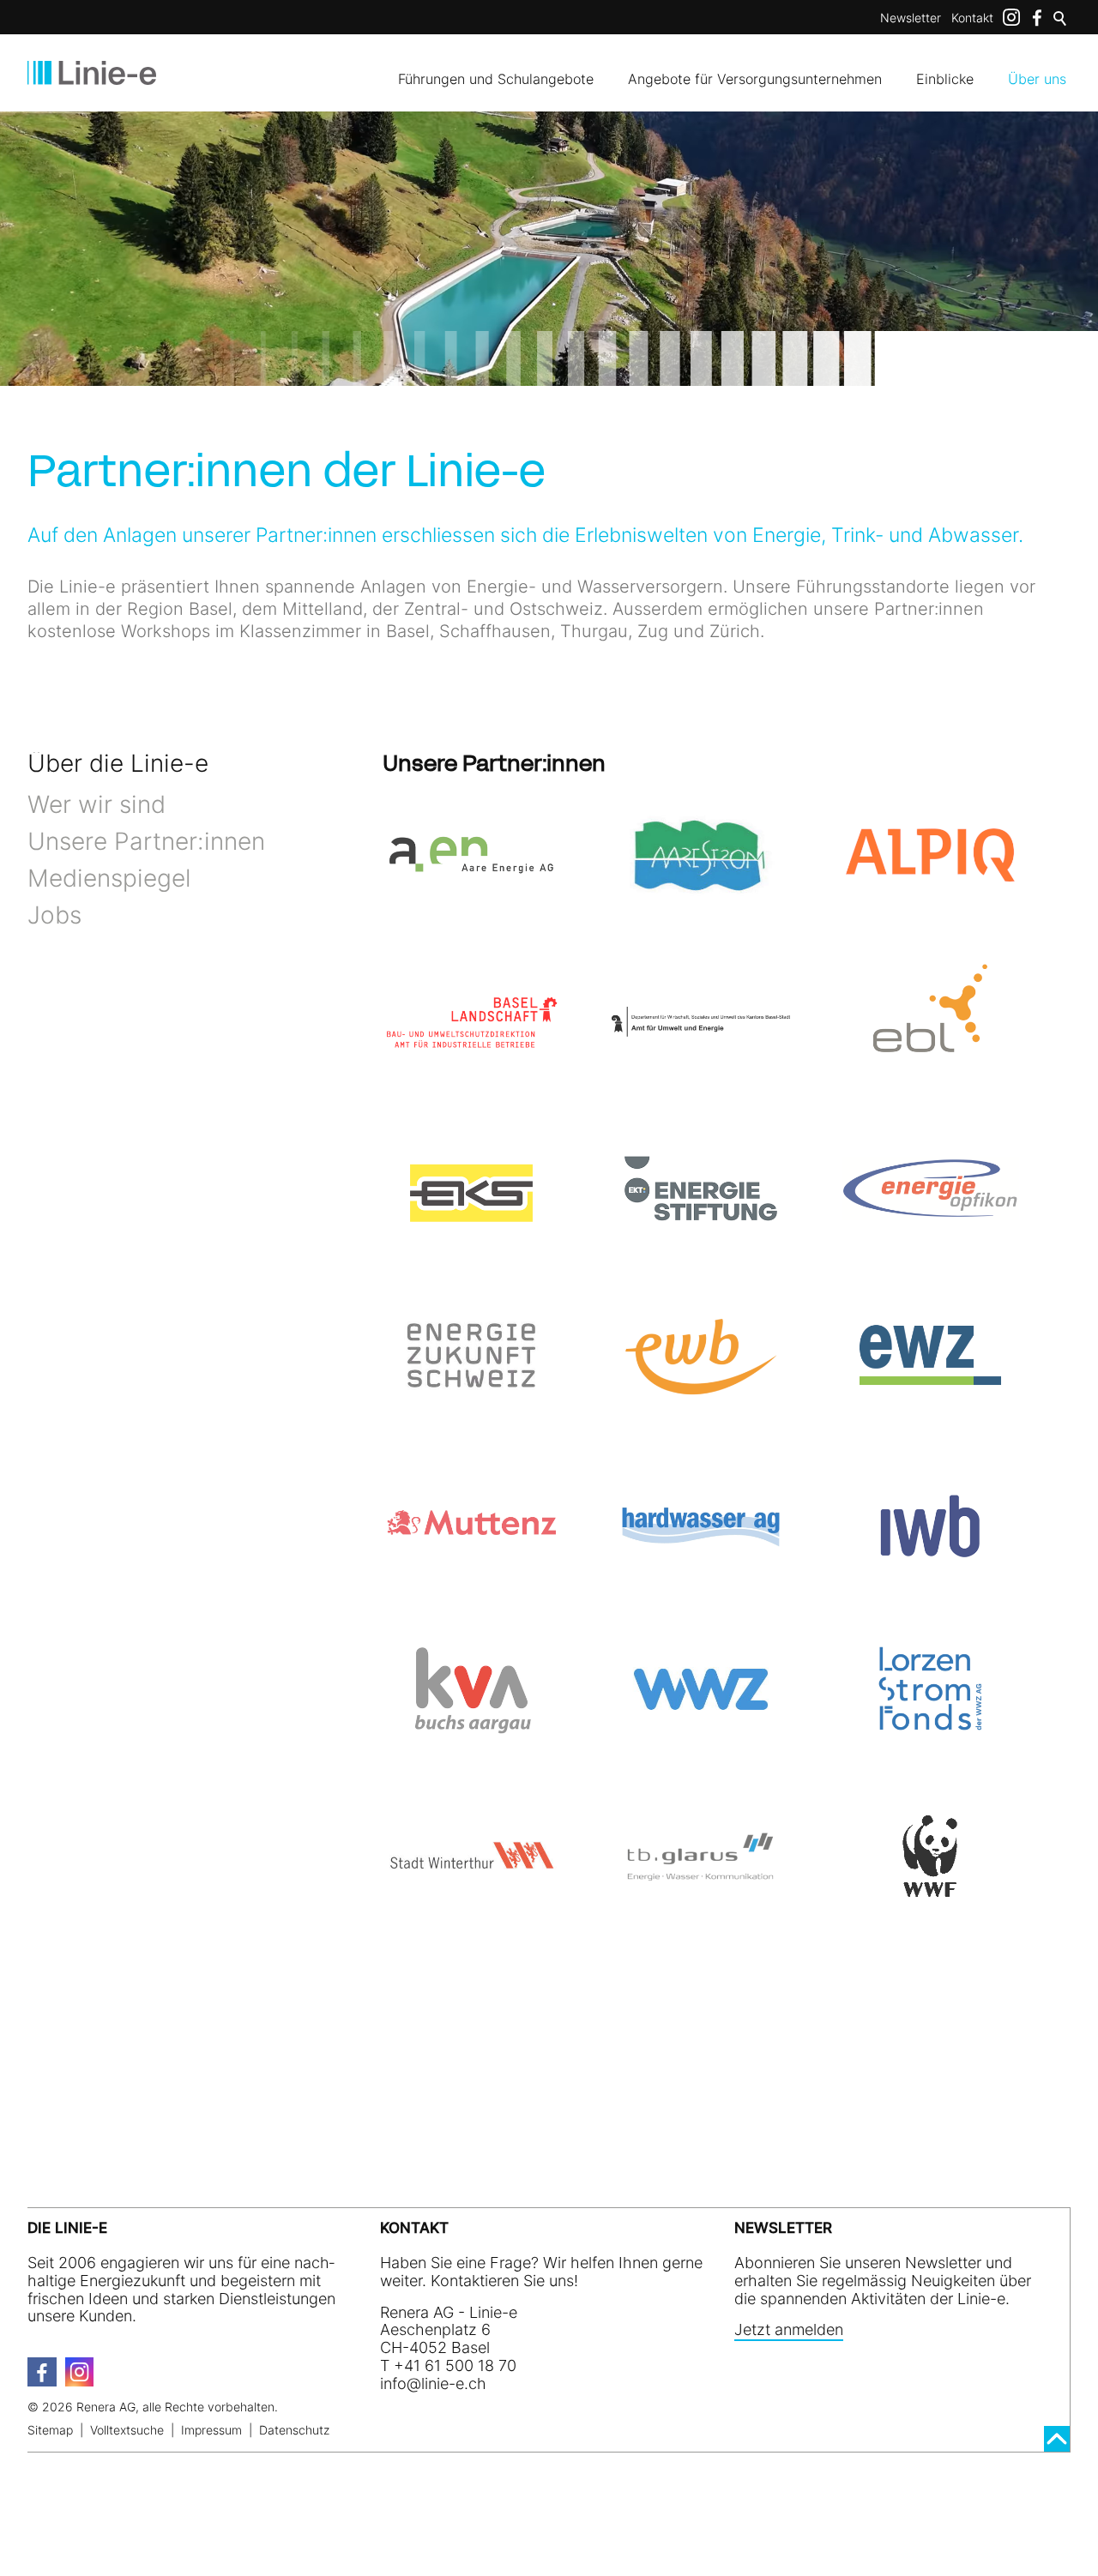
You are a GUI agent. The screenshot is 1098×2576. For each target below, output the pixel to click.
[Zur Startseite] (92, 73)
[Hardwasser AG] (700, 1523)
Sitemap (50, 2430)
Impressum (211, 2430)
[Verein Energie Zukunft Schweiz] (471, 1355)
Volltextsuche (127, 2430)
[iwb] (930, 1523)
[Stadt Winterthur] (471, 1856)
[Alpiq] (930, 855)
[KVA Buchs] (471, 1690)
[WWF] (930, 1856)
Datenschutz (294, 2430)
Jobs (54, 915)
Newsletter (911, 18)
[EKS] (471, 1189)
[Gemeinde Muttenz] (471, 1523)
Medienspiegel (109, 878)
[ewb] (700, 1355)
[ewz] (930, 1355)
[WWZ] (700, 1690)
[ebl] (930, 1022)
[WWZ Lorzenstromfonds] (930, 1690)
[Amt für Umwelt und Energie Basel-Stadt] (700, 1022)
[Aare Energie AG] (471, 855)
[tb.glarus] (700, 1856)
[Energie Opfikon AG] (930, 1189)
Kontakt (972, 18)
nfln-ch (435, 2383)
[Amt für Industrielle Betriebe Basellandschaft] (471, 1022)
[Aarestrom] (700, 855)
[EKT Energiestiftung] (700, 1189)
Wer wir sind (97, 804)
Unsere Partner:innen (146, 841)
